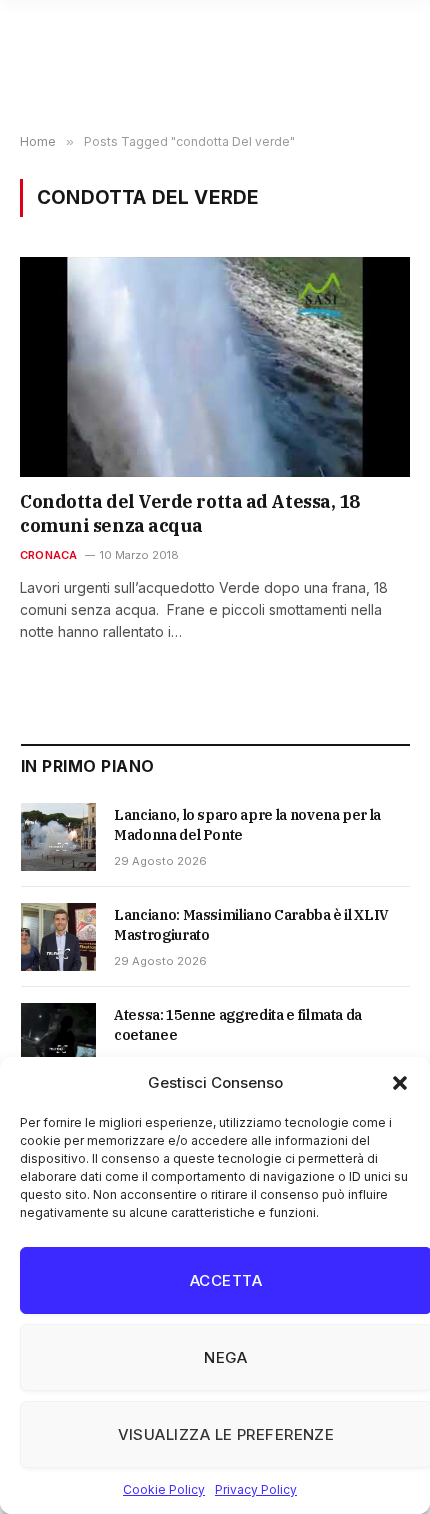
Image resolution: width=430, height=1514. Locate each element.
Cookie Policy (164, 1489)
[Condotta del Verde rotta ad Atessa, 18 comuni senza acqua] (215, 366)
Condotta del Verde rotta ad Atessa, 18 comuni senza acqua (190, 513)
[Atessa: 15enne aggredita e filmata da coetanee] (58, 1037)
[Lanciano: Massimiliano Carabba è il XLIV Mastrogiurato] (58, 937)
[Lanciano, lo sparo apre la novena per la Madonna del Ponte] (58, 837)
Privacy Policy (256, 1489)
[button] (400, 1083)
